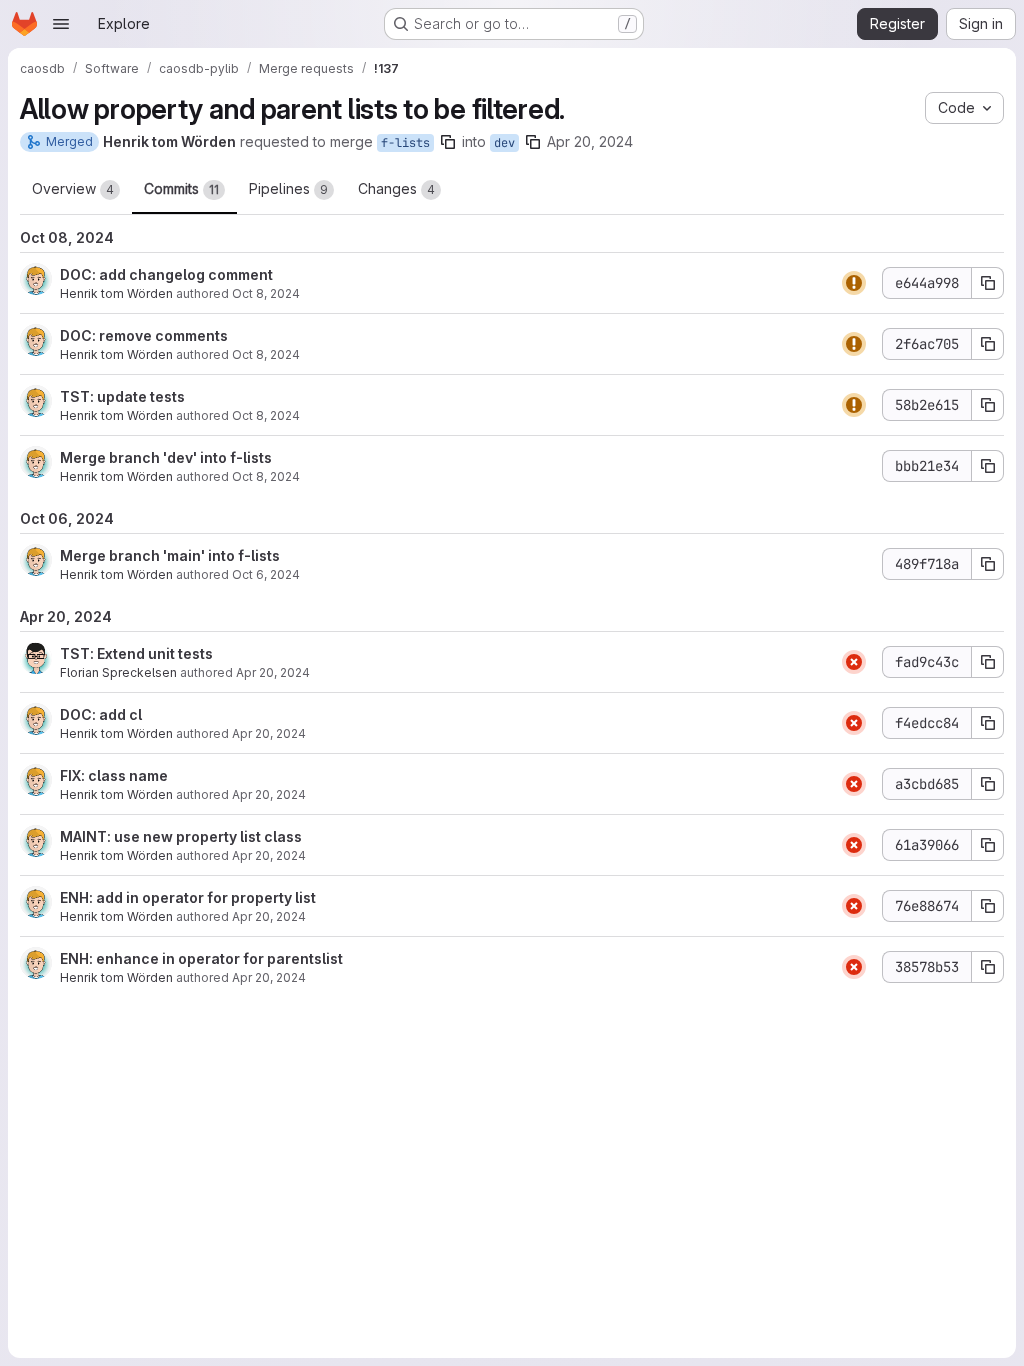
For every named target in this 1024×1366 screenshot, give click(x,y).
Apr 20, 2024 (590, 141)
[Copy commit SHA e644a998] (988, 283)
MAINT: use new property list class (181, 836)
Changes (396, 188)
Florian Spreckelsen (118, 672)
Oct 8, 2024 (266, 293)
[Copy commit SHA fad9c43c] (988, 662)
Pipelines (288, 188)
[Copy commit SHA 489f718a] (988, 564)
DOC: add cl (101, 714)
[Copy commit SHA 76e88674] (988, 906)
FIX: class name (114, 775)
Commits (181, 188)
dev (504, 143)
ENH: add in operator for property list (188, 897)
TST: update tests (122, 396)
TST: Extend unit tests (136, 653)
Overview (73, 188)
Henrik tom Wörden (116, 293)
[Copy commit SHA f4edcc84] (988, 723)
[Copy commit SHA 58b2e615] (988, 405)
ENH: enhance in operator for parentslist (201, 958)
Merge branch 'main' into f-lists (170, 555)
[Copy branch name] (448, 142)
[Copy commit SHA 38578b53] (988, 967)
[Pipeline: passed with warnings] (854, 283)
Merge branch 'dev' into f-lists (166, 457)
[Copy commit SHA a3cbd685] (988, 784)
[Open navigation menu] (61, 24)
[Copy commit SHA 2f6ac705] (988, 344)
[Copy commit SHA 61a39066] (988, 845)
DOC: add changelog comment (166, 274)
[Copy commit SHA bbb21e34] (988, 466)
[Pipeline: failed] (854, 662)
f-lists (405, 143)
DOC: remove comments (144, 335)
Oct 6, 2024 (266, 574)
